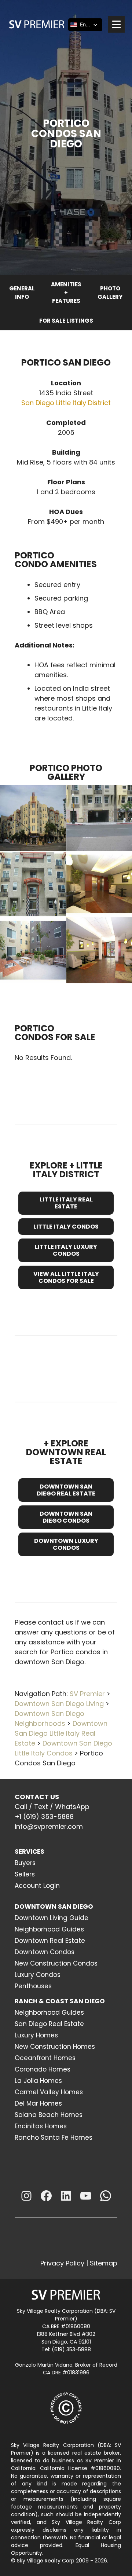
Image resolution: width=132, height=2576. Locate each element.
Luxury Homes (36, 2035)
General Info (22, 293)
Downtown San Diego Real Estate (66, 1490)
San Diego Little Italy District (66, 403)
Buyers (25, 1863)
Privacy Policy (62, 2263)
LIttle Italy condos (66, 1227)
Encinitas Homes (41, 2126)
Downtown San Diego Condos (66, 1517)
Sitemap (104, 2263)
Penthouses (33, 1986)
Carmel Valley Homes (49, 2092)
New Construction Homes (55, 2047)
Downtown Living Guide (52, 1918)
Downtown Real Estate (50, 1941)
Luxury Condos (38, 1975)
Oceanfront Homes (45, 2058)
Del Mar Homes (38, 2103)
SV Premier (87, 1694)
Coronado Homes (43, 2069)
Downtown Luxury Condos (66, 1544)
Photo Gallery (110, 293)
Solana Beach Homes (49, 2115)
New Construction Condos (56, 1963)
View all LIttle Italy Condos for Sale (66, 1277)
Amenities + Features (66, 293)
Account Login (37, 1886)
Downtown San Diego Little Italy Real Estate (61, 1733)
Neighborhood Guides (49, 1929)
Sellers (25, 1874)
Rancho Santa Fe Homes (54, 2138)
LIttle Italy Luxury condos (66, 1250)
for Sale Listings (66, 321)
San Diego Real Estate (49, 2024)
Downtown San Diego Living (59, 1704)
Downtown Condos (45, 1952)
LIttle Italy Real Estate (66, 1203)
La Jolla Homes (38, 2081)
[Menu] (116, 24)
